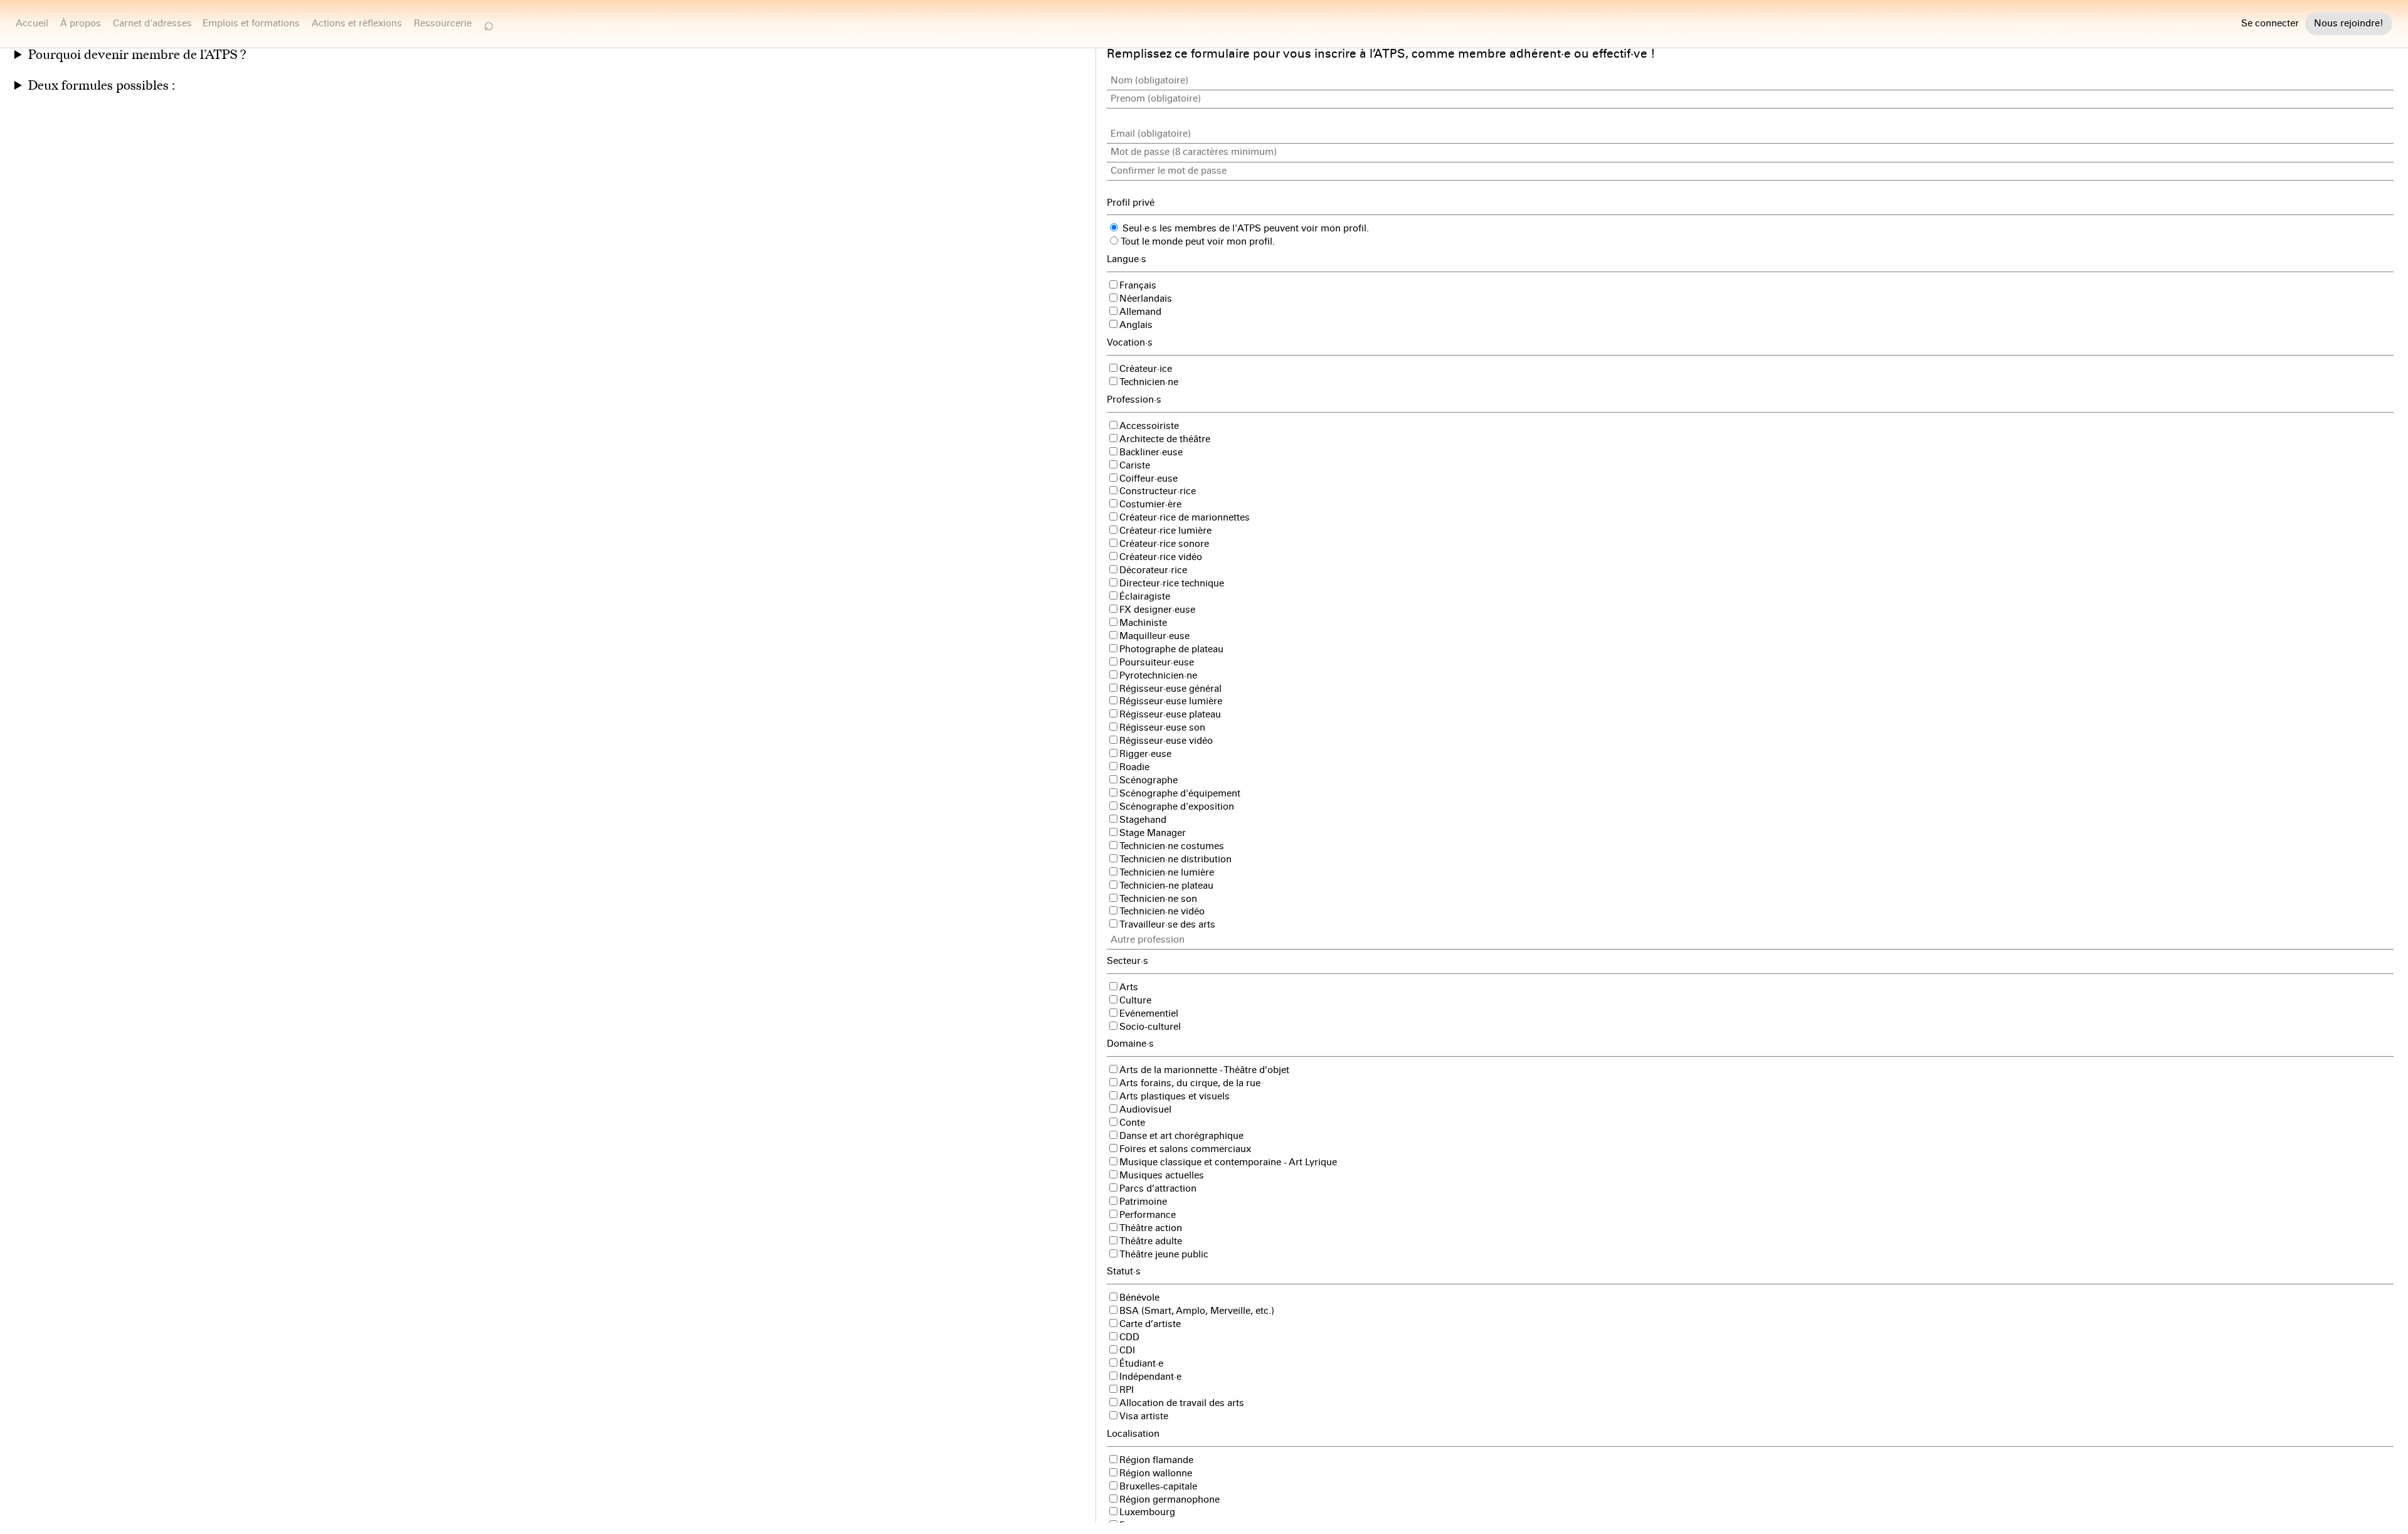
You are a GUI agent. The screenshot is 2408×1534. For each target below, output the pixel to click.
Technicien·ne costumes (1172, 846)
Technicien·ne (1149, 382)
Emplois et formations (251, 23)
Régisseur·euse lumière (1171, 701)
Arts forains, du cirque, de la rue (1190, 1083)
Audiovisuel (1145, 1109)
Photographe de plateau (1171, 649)
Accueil (32, 23)
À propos (81, 23)
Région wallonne (1156, 1473)
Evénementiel (1149, 1013)
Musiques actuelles (1162, 1175)
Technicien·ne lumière (1167, 872)
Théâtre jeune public (1164, 1254)
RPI (1127, 1390)
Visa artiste (1144, 1416)
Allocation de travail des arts (1182, 1403)
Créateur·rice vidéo (1161, 557)
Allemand (1140, 312)
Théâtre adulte (1151, 1241)
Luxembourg (1147, 1512)
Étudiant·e (1141, 1363)
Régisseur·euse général (1170, 689)
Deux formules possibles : (102, 86)
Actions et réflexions (357, 23)
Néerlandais (1146, 299)
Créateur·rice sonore (1164, 544)
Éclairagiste (1145, 596)
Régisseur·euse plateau (1170, 714)
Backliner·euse (1151, 452)
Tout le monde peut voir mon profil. (1197, 241)
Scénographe (1149, 780)
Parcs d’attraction (1158, 1188)
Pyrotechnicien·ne (1158, 675)
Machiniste (1143, 623)
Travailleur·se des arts (1167, 924)
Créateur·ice (1146, 369)
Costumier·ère (1150, 504)
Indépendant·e (1150, 1377)
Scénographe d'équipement (1180, 793)
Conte (1132, 1123)
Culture (1135, 1000)
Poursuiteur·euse (1157, 662)
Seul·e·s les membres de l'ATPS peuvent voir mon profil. (1244, 228)
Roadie (1134, 767)
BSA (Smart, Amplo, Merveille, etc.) (1197, 1311)
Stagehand (1143, 820)
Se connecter (2270, 24)
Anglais (1136, 325)
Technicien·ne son (1158, 899)
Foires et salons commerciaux (1185, 1149)
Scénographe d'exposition (1177, 807)
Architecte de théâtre (1165, 439)
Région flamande (1156, 1460)
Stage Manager (1153, 833)
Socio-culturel (1150, 1027)
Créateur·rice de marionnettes (1185, 517)
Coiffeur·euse (1149, 479)
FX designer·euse (1157, 610)
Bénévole (1139, 1298)
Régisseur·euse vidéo (1166, 741)
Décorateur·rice (1153, 570)
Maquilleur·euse (1154, 636)
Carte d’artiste (1150, 1324)
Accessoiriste (1149, 426)
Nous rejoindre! (2349, 23)
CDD (1129, 1337)
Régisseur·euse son (1162, 727)
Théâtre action (1151, 1228)
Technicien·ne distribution (1175, 859)
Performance (1148, 1215)
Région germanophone (1170, 1500)
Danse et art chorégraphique (1181, 1136)
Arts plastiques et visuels (1175, 1096)
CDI (1127, 1350)
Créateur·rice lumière (1165, 531)
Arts (1129, 987)
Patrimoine (1143, 1202)
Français (1138, 285)
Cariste (1135, 465)
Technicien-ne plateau (1166, 886)
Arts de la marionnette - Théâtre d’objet (1204, 1070)
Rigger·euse (1145, 754)
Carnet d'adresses (152, 23)
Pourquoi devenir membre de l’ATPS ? (137, 55)
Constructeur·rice (1158, 491)
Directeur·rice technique (1172, 583)
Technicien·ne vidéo (1162, 911)
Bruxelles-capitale (1158, 1486)
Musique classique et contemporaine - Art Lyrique (1228, 1162)
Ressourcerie (443, 23)
